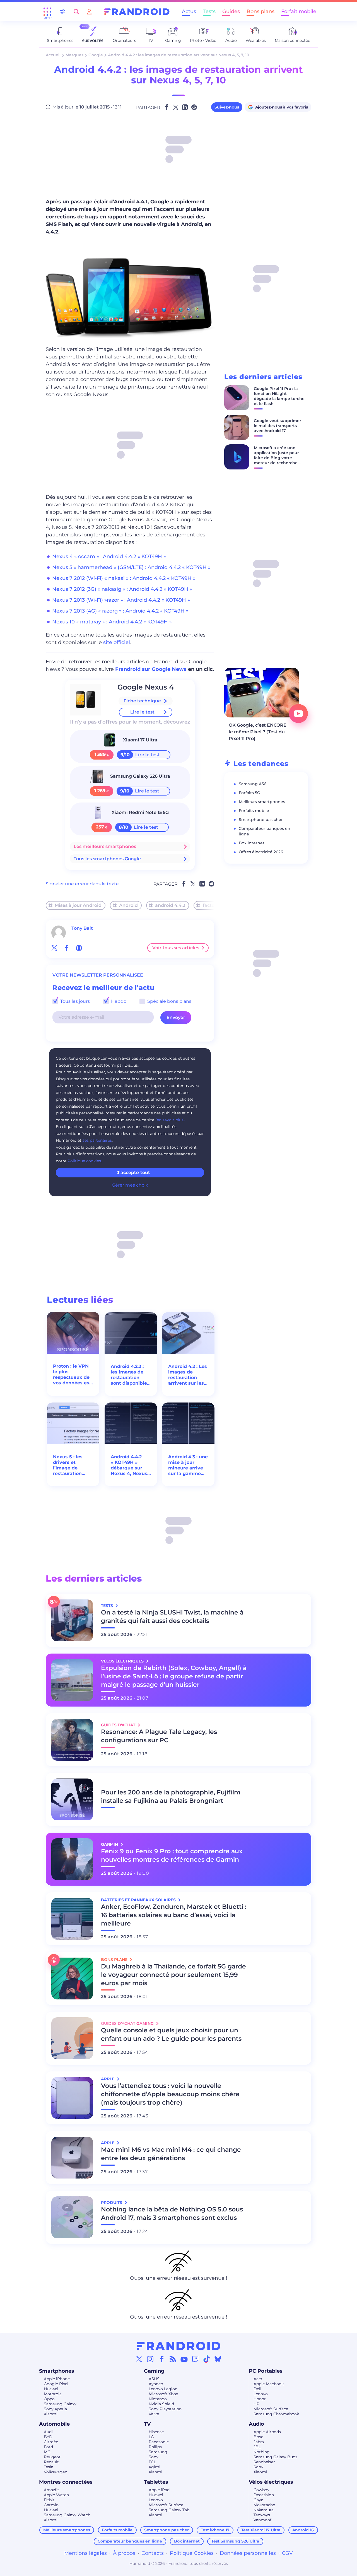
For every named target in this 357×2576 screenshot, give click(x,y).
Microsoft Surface (271, 2409)
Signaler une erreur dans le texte (82, 884)
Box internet (252, 843)
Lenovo (261, 2394)
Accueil (53, 55)
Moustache (264, 2505)
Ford (48, 2447)
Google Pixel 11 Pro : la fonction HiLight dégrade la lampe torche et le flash (279, 396)
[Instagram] (150, 2359)
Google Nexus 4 (146, 687)
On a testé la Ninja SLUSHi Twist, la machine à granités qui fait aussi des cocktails (172, 1617)
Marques (74, 55)
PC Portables (266, 2371)
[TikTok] (207, 2359)
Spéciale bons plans (169, 1001)
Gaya (258, 2500)
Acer (258, 2379)
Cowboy (261, 2490)
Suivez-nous (227, 107)
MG (47, 2452)
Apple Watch (56, 2495)
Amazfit (51, 2490)
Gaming (154, 2371)
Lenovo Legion (163, 2389)
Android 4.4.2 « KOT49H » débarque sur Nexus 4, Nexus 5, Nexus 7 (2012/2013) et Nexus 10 (129, 1465)
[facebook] (67, 948)
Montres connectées (66, 2482)
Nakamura (264, 2510)
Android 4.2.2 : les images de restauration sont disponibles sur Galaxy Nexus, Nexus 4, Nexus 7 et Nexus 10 (130, 1375)
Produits (112, 2203)
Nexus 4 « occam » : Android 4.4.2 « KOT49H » (109, 556)
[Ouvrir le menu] (47, 12)
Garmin (51, 2505)
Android (128, 905)
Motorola (53, 2394)
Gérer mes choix (130, 1185)
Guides (231, 11)
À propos (124, 2553)
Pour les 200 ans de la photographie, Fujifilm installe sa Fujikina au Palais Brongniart (171, 1797)
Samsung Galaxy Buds (275, 2457)
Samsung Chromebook (276, 2414)
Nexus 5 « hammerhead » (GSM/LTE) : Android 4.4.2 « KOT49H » (131, 567)
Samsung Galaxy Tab (169, 2510)
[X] (139, 2359)
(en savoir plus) (170, 1120)
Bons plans (260, 11)
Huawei (51, 2389)
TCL (152, 2462)
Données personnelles (248, 2553)
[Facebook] (162, 2359)
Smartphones (57, 2371)
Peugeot (52, 2457)
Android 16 (303, 2530)
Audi (48, 2432)
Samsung (158, 2452)
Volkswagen (56, 2472)
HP (256, 2404)
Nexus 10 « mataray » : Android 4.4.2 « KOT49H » (112, 622)
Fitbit (49, 2500)
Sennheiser (264, 2462)
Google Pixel (56, 2384)
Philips (155, 2447)
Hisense (156, 2432)
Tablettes (156, 2482)
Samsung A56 (253, 784)
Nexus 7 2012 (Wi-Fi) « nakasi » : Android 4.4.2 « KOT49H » (124, 578)
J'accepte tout (133, 1173)
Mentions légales (85, 2553)
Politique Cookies (192, 2553)
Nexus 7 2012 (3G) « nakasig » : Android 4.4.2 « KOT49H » (122, 589)
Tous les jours (74, 1001)
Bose (258, 2437)
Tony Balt (82, 928)
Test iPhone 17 (215, 2530)
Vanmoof (262, 2520)
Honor (260, 2399)
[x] (54, 948)
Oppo (49, 2399)
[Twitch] (195, 2359)
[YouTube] (184, 2359)
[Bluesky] (218, 2359)
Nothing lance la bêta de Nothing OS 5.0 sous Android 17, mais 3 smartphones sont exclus (172, 2214)
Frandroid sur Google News (151, 669)
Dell (257, 2389)
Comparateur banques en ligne (130, 2541)
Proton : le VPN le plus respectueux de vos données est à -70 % (72, 1375)
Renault (51, 2462)
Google (96, 55)
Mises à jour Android (78, 905)
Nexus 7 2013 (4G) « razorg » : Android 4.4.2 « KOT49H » (120, 611)
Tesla (49, 2467)
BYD (48, 2437)
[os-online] (79, 948)
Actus (189, 11)
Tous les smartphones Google (107, 859)
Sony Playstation (165, 2409)
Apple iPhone (57, 2379)
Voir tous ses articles (176, 948)
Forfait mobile (299, 11)
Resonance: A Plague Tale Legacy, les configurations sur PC (159, 1736)
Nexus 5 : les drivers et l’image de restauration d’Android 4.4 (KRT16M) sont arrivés (70, 1465)
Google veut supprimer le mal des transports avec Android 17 (278, 426)
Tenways (262, 2515)
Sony (154, 2457)
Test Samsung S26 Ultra (235, 2541)
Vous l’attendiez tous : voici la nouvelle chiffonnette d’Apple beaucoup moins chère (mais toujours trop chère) (170, 2094)
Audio (256, 2424)
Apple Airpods (267, 2432)
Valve (154, 2414)
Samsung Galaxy (60, 2404)
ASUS (154, 2379)
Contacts (153, 2553)
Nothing (262, 2452)
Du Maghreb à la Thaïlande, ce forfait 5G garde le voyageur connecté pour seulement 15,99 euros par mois (173, 1975)
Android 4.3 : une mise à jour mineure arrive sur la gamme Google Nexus (188, 1465)
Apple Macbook (269, 2384)
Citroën (51, 2442)
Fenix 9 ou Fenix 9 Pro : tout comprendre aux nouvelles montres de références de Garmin (172, 1855)
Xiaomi (51, 2414)
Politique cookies (84, 1161)
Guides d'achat (119, 1725)
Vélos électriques (271, 2482)
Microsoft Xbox (163, 2394)
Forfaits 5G (249, 793)
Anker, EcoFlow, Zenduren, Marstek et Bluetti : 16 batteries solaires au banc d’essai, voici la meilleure (174, 1915)
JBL (257, 2447)
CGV (287, 2553)
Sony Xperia (55, 2409)
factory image (219, 905)
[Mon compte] (89, 12)
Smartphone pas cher (261, 820)
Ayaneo (156, 2384)
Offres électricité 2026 (261, 852)
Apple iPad (159, 2490)
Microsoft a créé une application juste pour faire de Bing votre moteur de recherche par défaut (276, 458)
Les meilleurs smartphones (105, 846)
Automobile (54, 2424)
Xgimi (155, 2467)
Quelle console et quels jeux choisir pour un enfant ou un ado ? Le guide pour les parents (171, 2034)
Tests (209, 11)
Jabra (259, 2442)
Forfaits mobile (254, 811)
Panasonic (159, 2442)
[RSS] (173, 2359)
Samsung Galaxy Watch (67, 2515)
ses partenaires (97, 1140)
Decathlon (264, 2495)
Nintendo (158, 2399)
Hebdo (118, 1001)
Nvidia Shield (161, 2404)
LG (151, 2437)
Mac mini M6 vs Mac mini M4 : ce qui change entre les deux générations (171, 2154)
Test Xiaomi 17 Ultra (261, 2530)
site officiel (117, 642)
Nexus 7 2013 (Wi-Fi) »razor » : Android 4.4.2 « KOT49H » (121, 600)
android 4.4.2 (170, 905)
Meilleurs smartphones (262, 802)
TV (147, 2424)
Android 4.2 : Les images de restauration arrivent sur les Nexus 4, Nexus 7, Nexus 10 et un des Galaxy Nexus (188, 1375)
